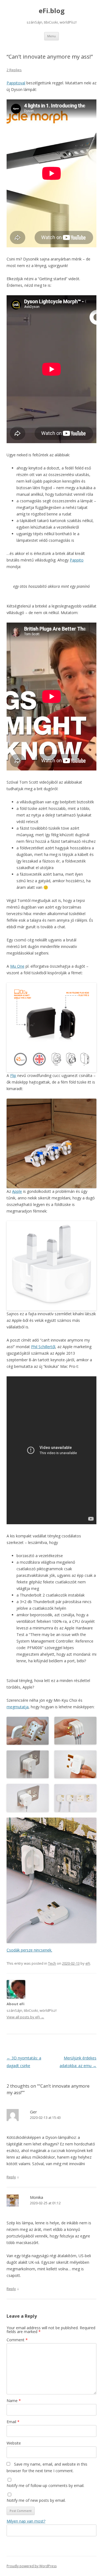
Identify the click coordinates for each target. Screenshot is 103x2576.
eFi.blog (52, 11)
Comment (17, 2340)
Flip (13, 1075)
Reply (11, 2177)
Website (14, 2443)
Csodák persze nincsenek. (29, 1950)
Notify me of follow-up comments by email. (45, 2485)
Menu (51, 36)
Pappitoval (16, 83)
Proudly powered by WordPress (32, 2566)
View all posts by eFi (25, 2017)
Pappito (77, 560)
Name (14, 2401)
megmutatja (18, 1707)
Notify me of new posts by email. (36, 2500)
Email (13, 2422)
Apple (17, 1191)
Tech (52, 1963)
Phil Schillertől (43, 1347)
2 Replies (14, 70)
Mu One (17, 966)
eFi (88, 1963)
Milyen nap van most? (26, 2521)
